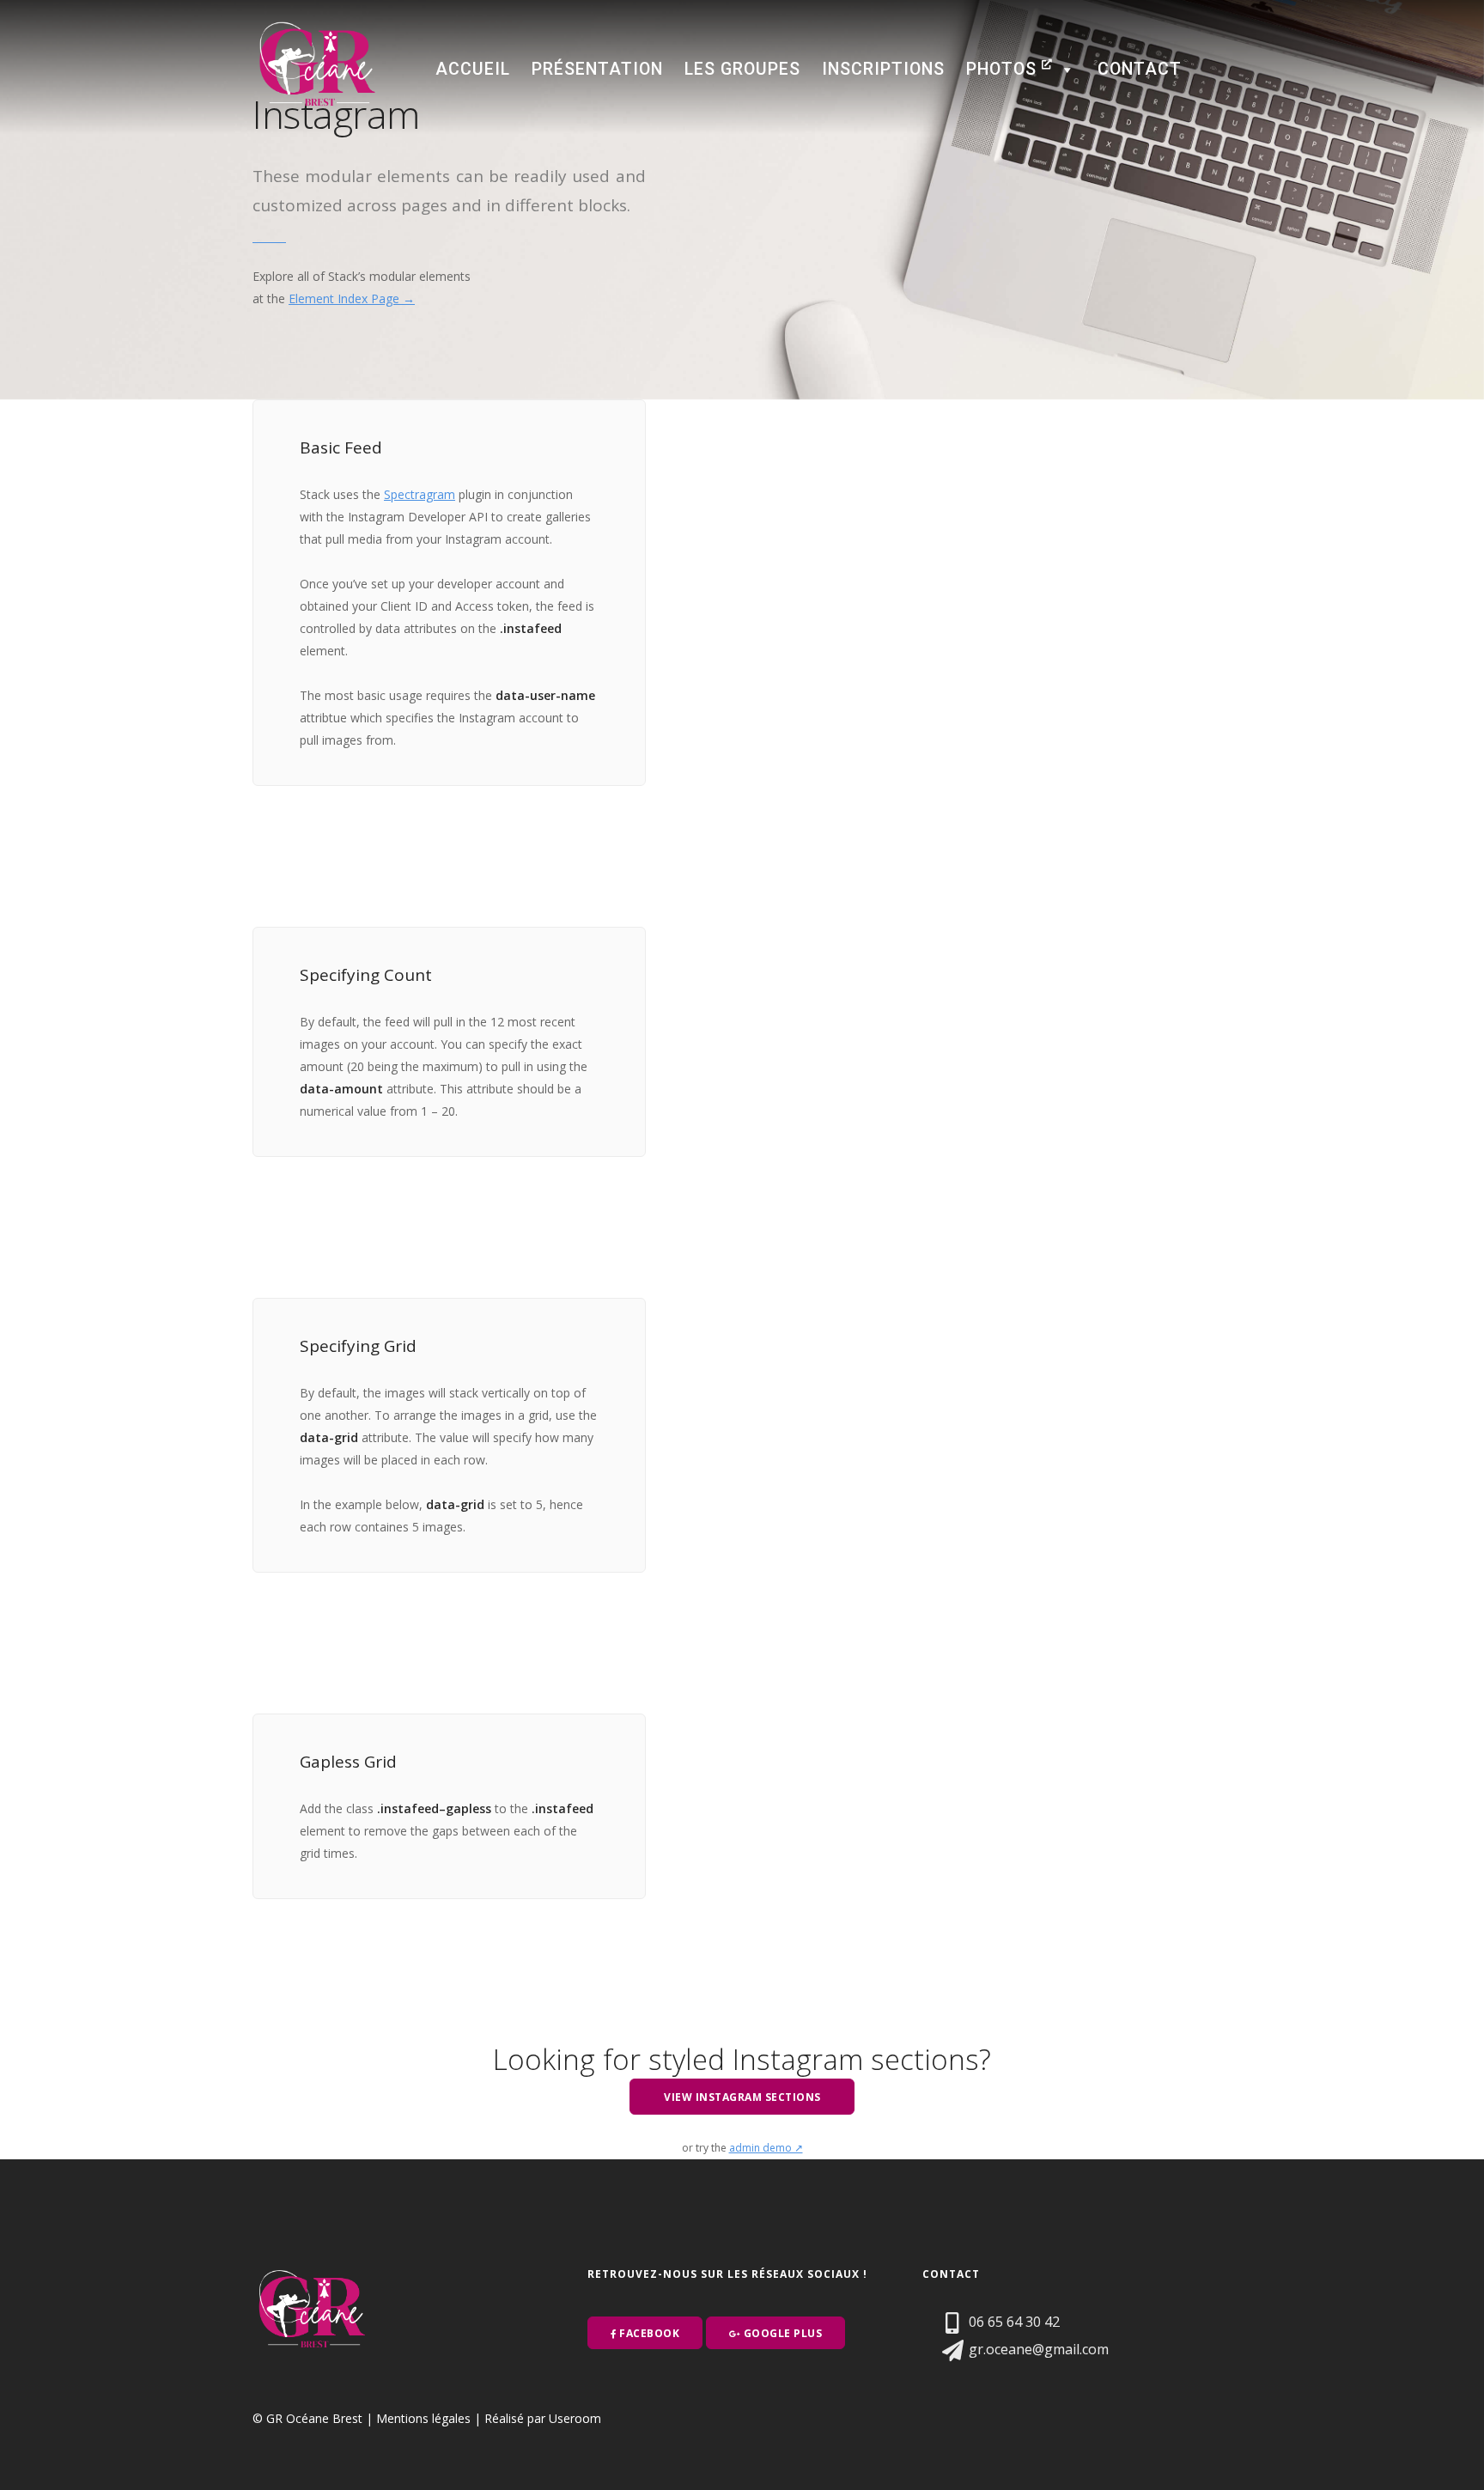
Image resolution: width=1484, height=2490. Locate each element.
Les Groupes (742, 69)
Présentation (597, 69)
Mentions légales (423, 2418)
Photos (1004, 69)
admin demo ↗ (766, 2148)
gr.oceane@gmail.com (1037, 2349)
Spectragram (420, 494)
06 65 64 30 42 (1013, 2322)
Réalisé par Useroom (543, 2418)
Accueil (473, 69)
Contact (1140, 69)
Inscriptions (883, 69)
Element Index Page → (352, 298)
